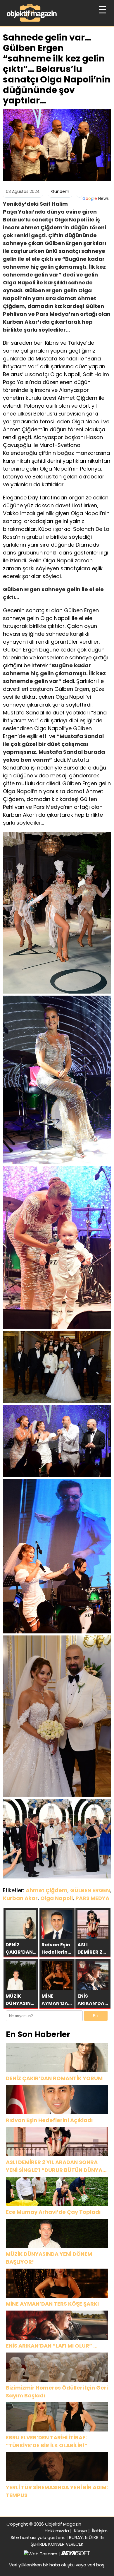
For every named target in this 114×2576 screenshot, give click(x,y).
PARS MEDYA (92, 1898)
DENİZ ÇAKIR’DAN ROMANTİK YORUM (54, 2078)
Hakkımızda (57, 2531)
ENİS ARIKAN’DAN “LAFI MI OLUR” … (52, 2346)
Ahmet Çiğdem (47, 1890)
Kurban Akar (20, 1898)
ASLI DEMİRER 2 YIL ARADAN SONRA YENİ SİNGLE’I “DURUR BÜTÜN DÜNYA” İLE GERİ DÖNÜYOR (56, 2166)
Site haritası (23, 2537)
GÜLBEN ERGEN (90, 1890)
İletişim (100, 2531)
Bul (96, 2016)
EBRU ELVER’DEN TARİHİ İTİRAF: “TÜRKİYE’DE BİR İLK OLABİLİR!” (47, 2441)
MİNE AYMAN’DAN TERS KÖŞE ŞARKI (52, 2304)
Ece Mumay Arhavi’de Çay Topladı (53, 2212)
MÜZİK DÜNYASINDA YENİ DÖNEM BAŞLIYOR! (49, 2258)
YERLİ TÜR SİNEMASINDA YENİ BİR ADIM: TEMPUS (57, 2491)
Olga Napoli (57, 1898)
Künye (81, 2531)
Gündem (60, 191)
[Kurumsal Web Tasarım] (76, 2554)
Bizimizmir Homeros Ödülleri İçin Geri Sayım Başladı (57, 2392)
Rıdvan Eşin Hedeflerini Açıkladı (49, 2120)
